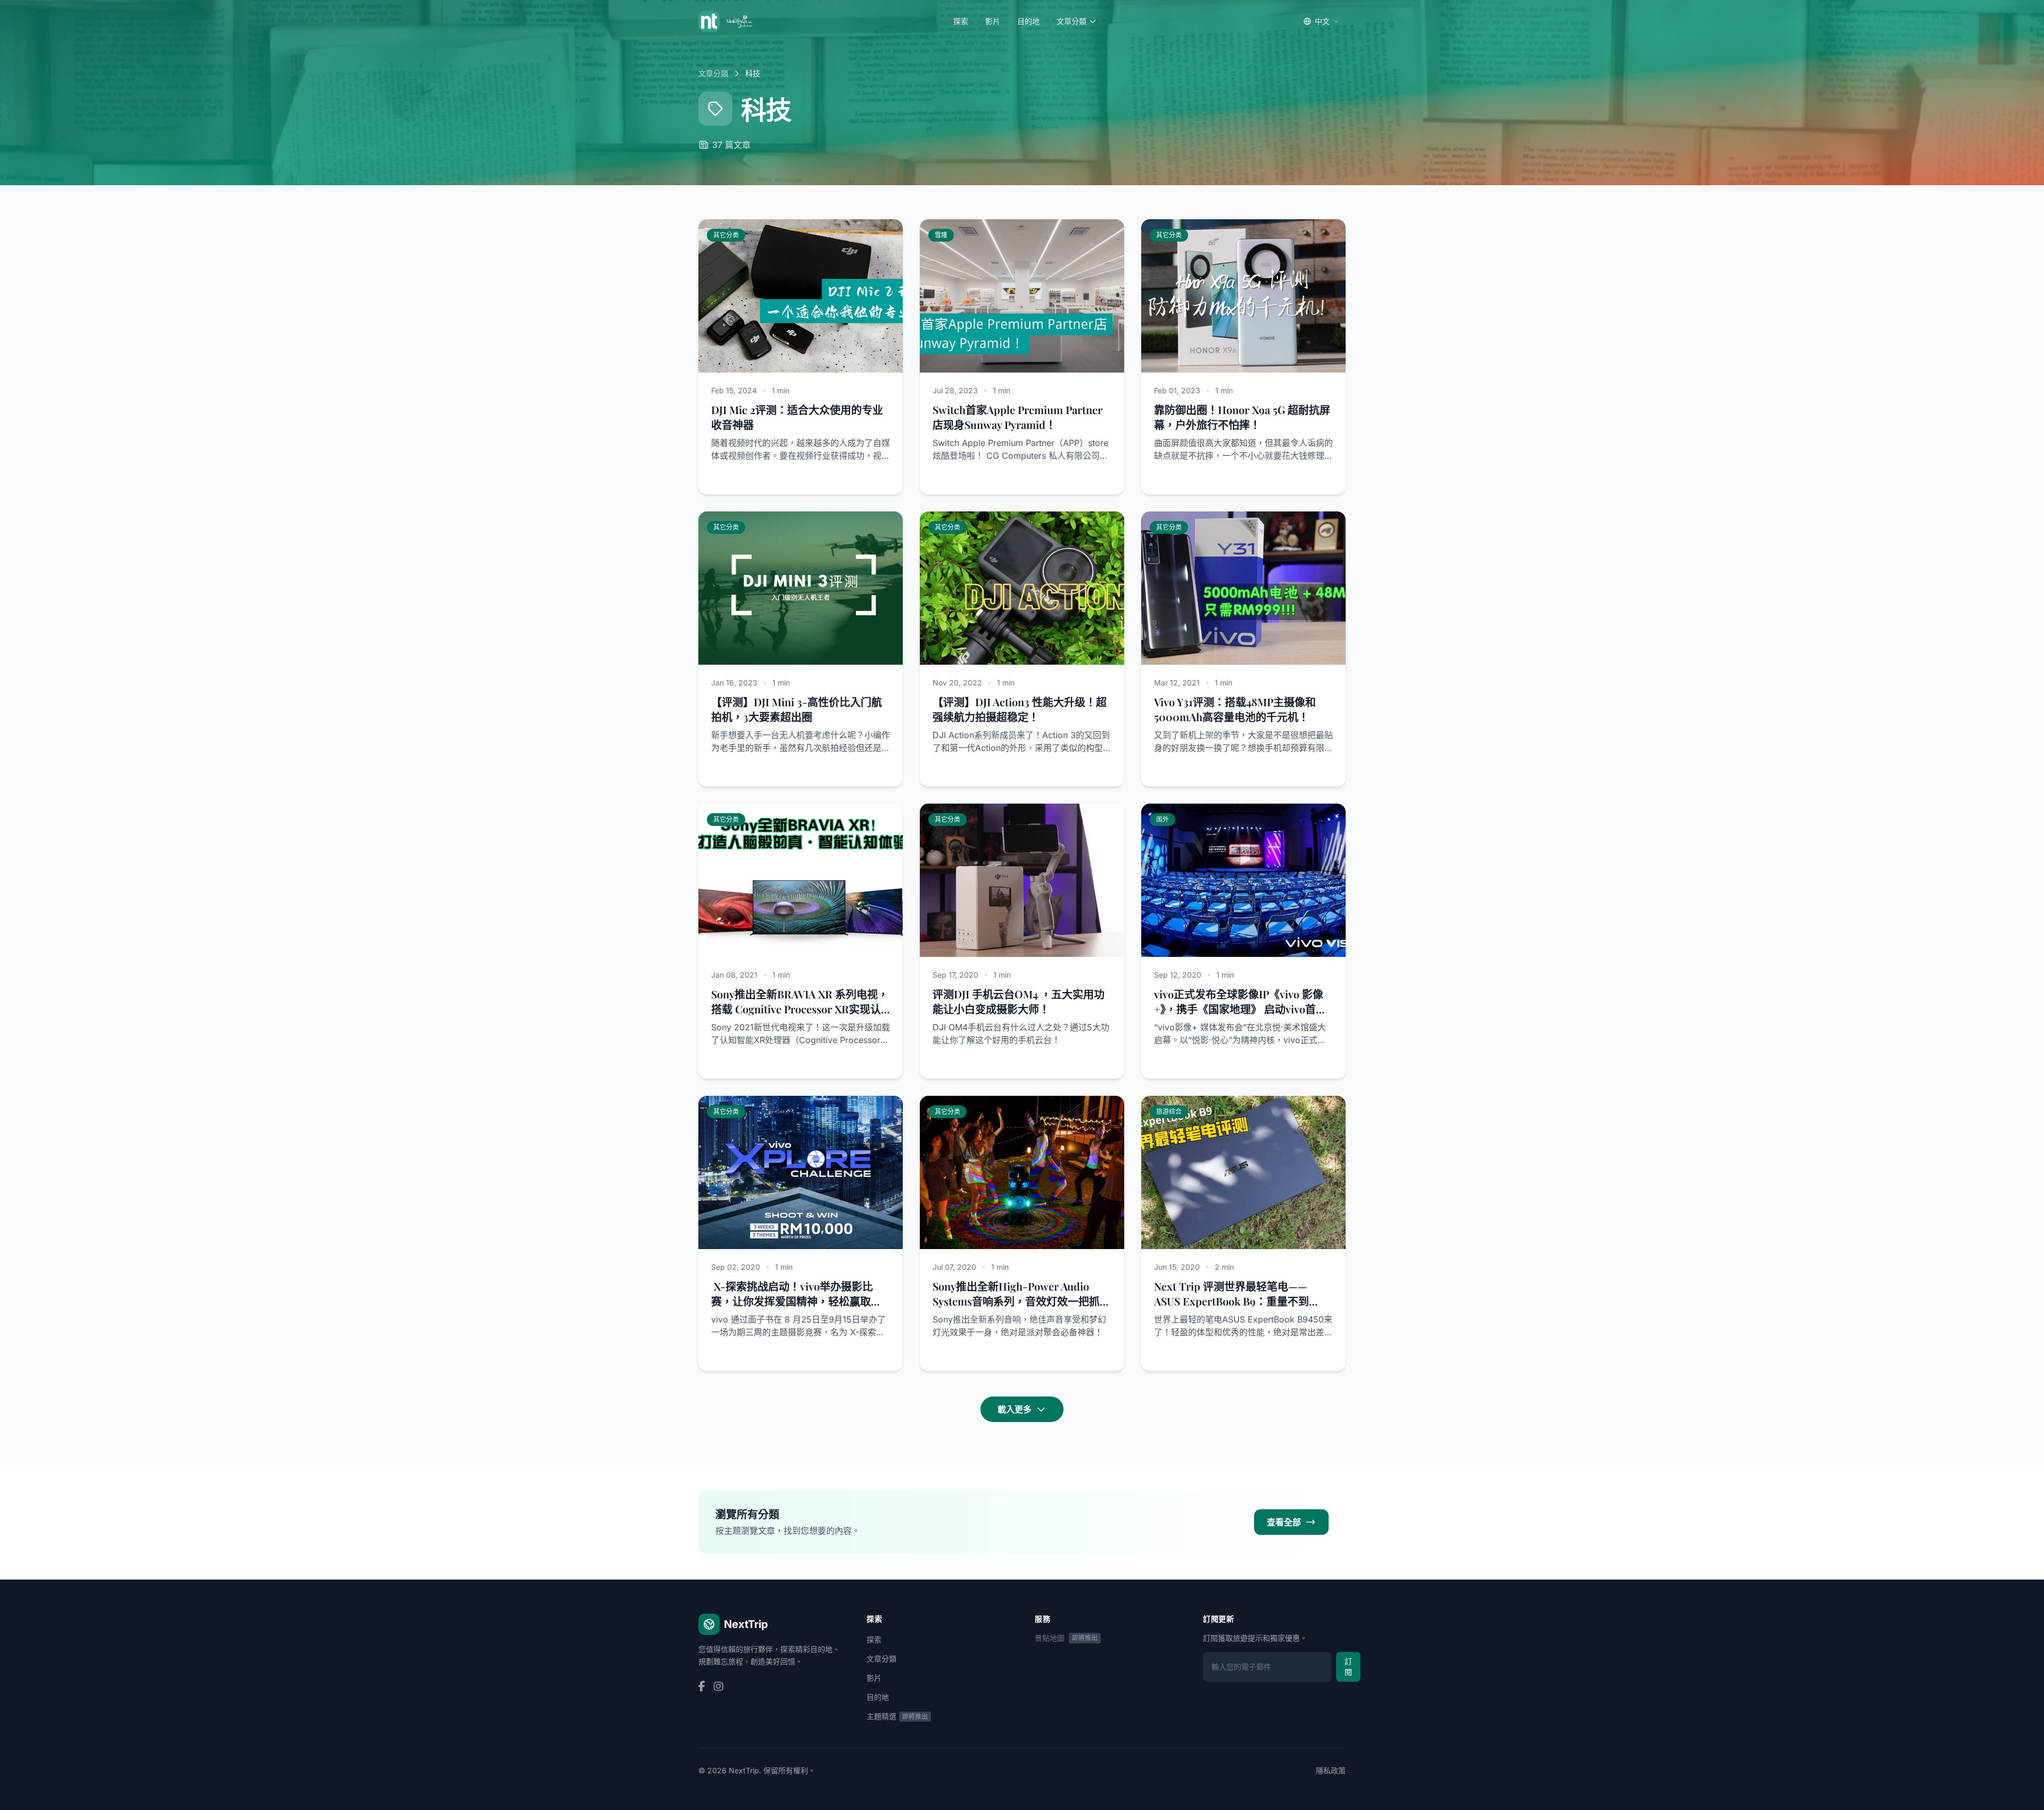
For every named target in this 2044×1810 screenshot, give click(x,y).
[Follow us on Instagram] (719, 1687)
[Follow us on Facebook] (702, 1687)
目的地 (1028, 21)
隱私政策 (1331, 1770)
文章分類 (1072, 21)
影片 (993, 21)
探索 (961, 21)
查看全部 (1284, 1522)
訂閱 (1348, 1667)
